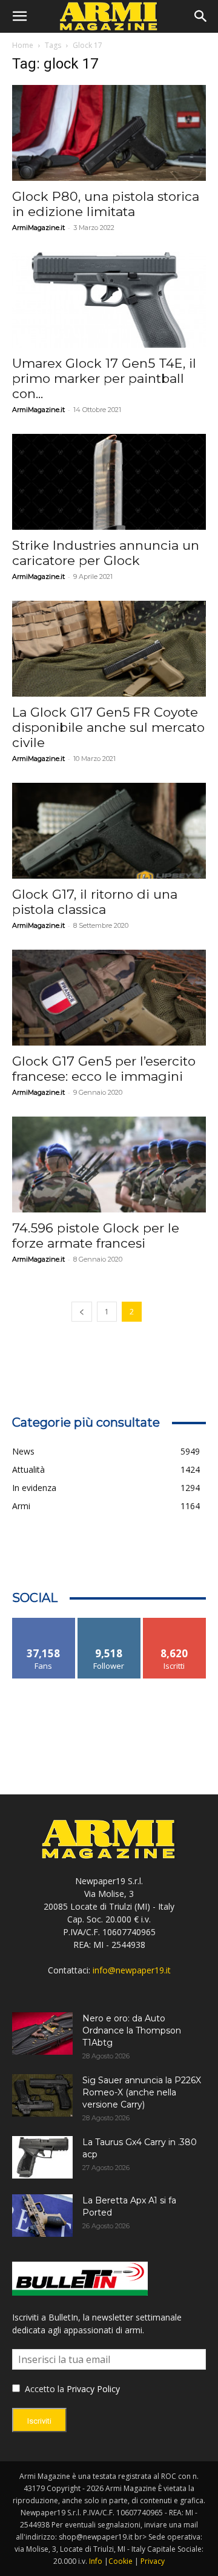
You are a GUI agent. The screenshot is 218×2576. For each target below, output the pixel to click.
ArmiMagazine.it (38, 228)
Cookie (121, 2561)
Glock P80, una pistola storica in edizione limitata (106, 204)
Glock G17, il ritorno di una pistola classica (95, 902)
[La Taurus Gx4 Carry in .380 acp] (42, 2157)
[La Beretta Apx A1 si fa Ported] (42, 2216)
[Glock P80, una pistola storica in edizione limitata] (109, 133)
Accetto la (43, 2389)
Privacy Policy (93, 2389)
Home (23, 45)
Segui (109, 1622)
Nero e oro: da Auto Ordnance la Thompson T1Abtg (132, 2030)
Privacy (153, 2561)
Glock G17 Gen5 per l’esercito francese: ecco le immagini (104, 1069)
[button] (19, 16)
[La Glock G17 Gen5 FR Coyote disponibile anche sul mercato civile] (109, 649)
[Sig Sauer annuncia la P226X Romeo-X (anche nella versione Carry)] (42, 2095)
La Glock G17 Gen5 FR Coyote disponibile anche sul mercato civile (108, 727)
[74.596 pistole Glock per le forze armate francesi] (109, 1165)
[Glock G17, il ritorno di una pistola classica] (109, 831)
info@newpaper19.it (132, 1970)
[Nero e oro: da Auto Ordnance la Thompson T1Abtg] (42, 2033)
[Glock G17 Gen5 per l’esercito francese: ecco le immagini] (109, 998)
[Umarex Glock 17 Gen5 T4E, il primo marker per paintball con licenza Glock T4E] (109, 300)
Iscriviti (175, 1622)
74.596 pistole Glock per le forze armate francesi (96, 1236)
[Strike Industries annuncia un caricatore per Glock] (109, 482)
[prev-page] (82, 1312)
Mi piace (44, 1622)
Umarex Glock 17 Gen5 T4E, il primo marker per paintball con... (104, 378)
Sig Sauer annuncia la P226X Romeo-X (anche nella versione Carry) (142, 2092)
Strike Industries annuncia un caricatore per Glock (106, 553)
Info (96, 2561)
